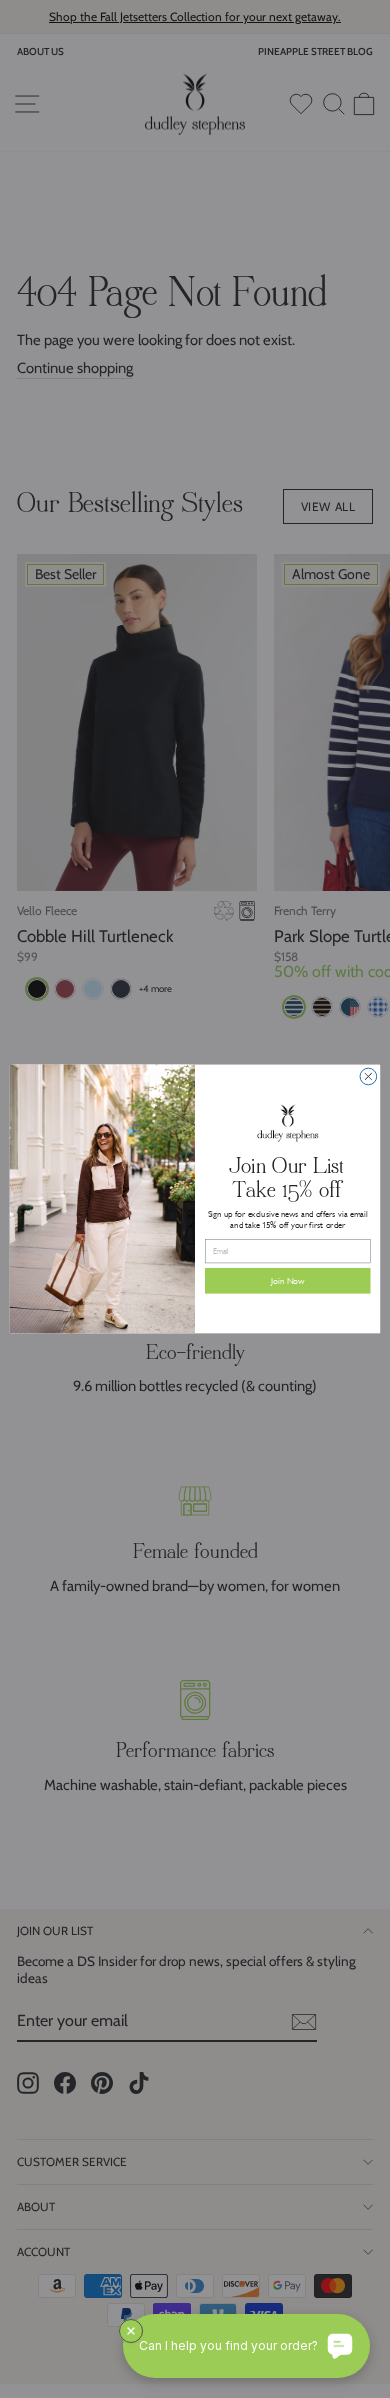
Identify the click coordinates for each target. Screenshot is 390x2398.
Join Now (287, 1281)
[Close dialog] (368, 1076)
